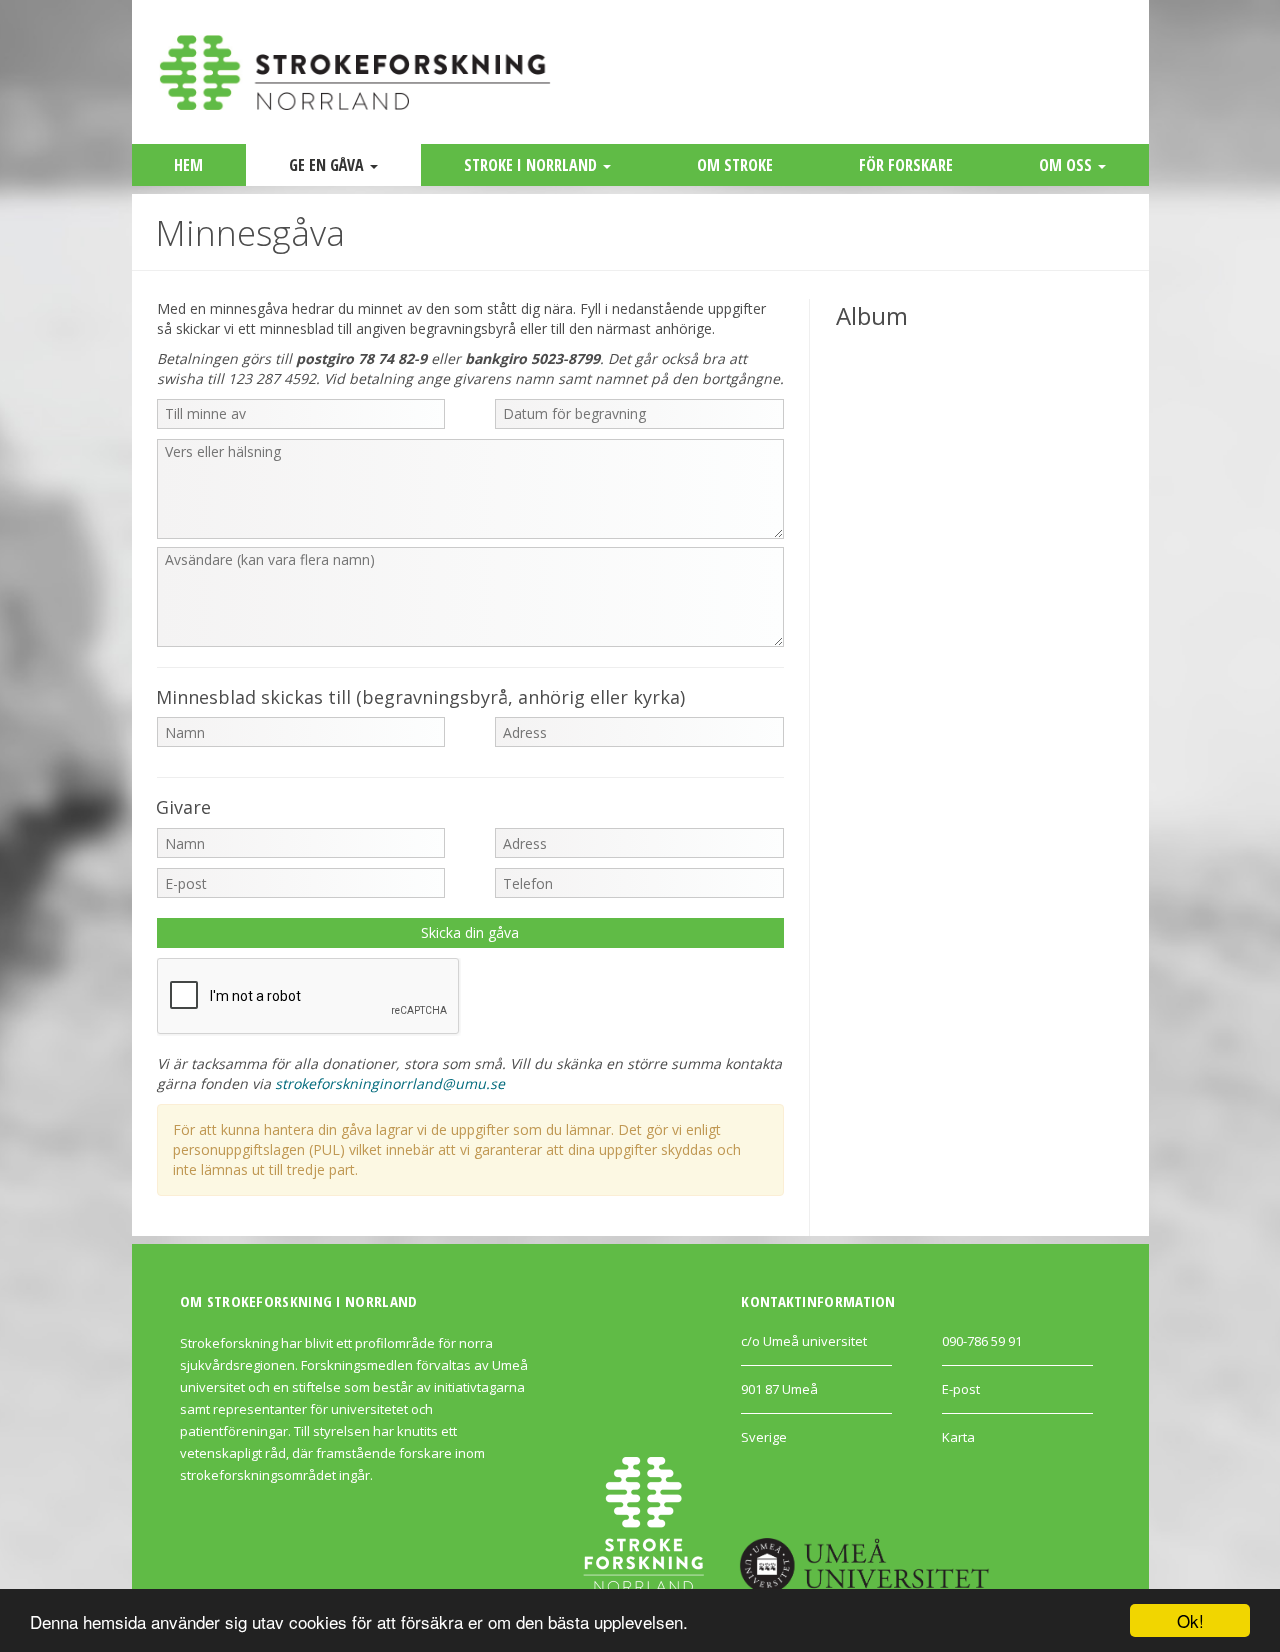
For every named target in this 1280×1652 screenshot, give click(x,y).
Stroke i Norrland (532, 165)
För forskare (906, 165)
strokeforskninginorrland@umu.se (390, 1083)
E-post (961, 1389)
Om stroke (735, 165)
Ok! (1190, 1620)
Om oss (1067, 165)
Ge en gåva (328, 165)
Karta (958, 1437)
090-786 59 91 (982, 1341)
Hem (188, 165)
